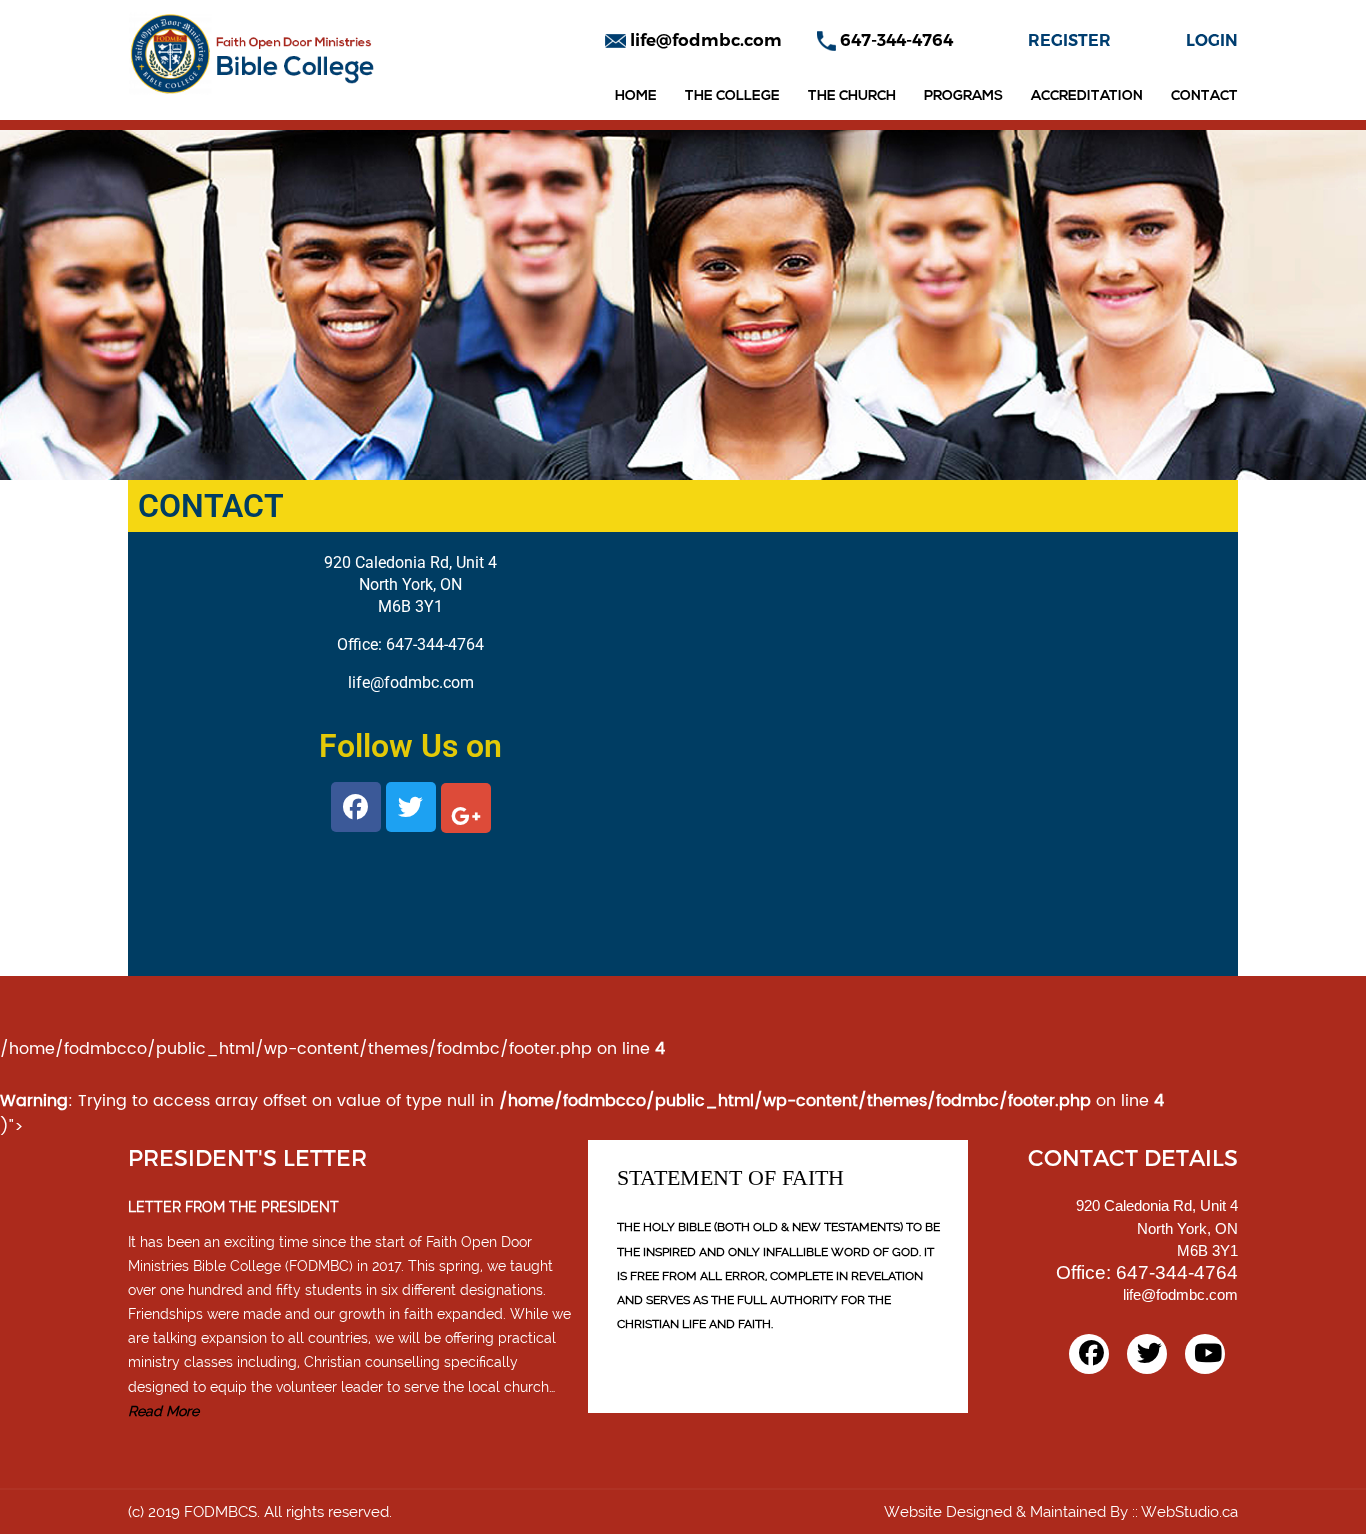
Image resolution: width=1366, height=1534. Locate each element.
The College (732, 96)
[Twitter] (1147, 1354)
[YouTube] (1205, 1354)
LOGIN (1212, 40)
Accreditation (1087, 96)
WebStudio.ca (1189, 1511)
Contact (1204, 96)
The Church (852, 96)
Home (636, 96)
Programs (963, 96)
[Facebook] (1089, 1354)
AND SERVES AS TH (672, 1300)
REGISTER (1069, 40)
